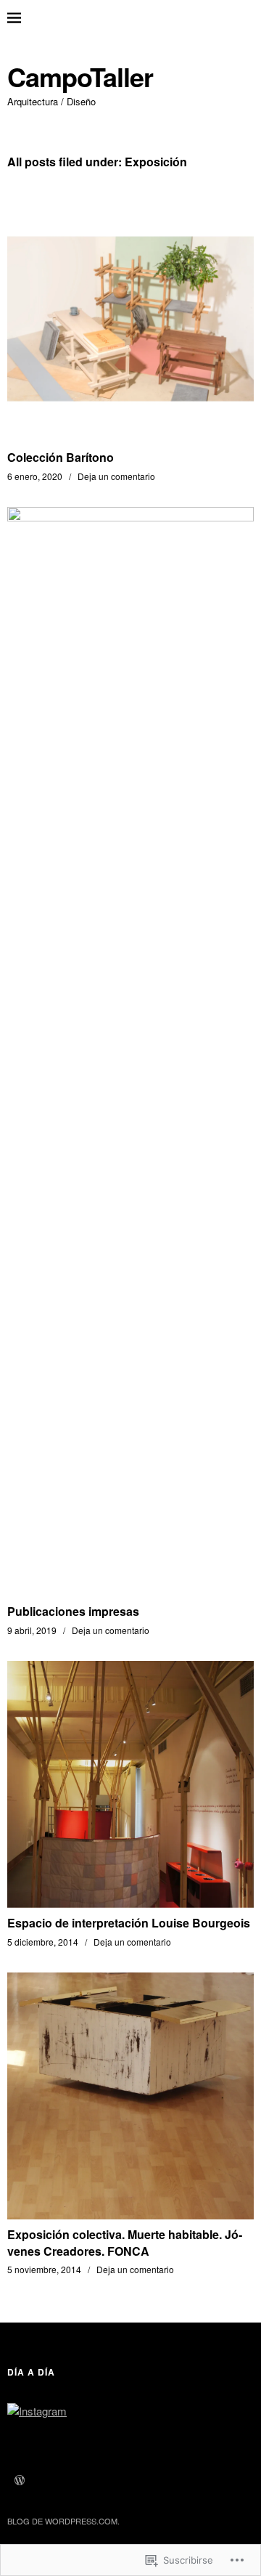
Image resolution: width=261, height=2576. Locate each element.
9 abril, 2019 (32, 1630)
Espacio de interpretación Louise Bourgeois (129, 1923)
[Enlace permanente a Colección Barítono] (130, 438)
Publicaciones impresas (73, 1611)
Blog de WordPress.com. (63, 2521)
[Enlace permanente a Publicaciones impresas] (130, 517)
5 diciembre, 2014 (43, 1942)
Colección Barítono (61, 457)
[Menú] (25, 18)
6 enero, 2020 (35, 476)
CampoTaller (80, 77)
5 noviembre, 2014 (44, 2269)
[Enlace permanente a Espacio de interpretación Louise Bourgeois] (130, 1903)
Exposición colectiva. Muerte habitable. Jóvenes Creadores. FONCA (125, 2242)
